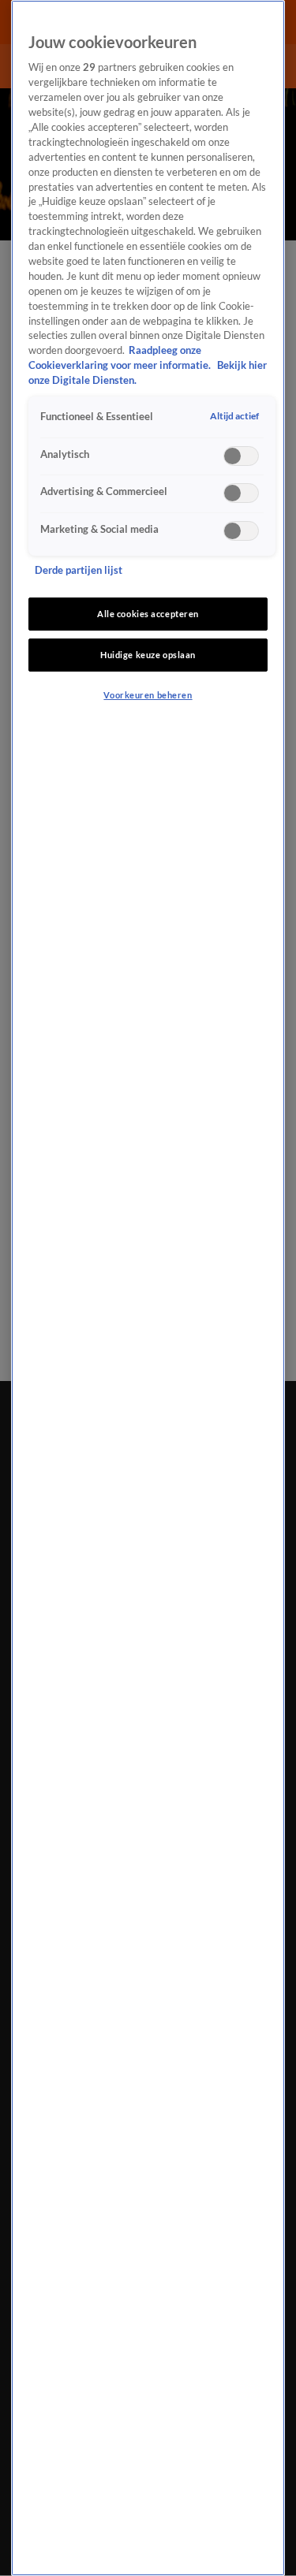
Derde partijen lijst (79, 570)
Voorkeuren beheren (148, 695)
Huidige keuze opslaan (148, 655)
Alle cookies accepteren (148, 614)
